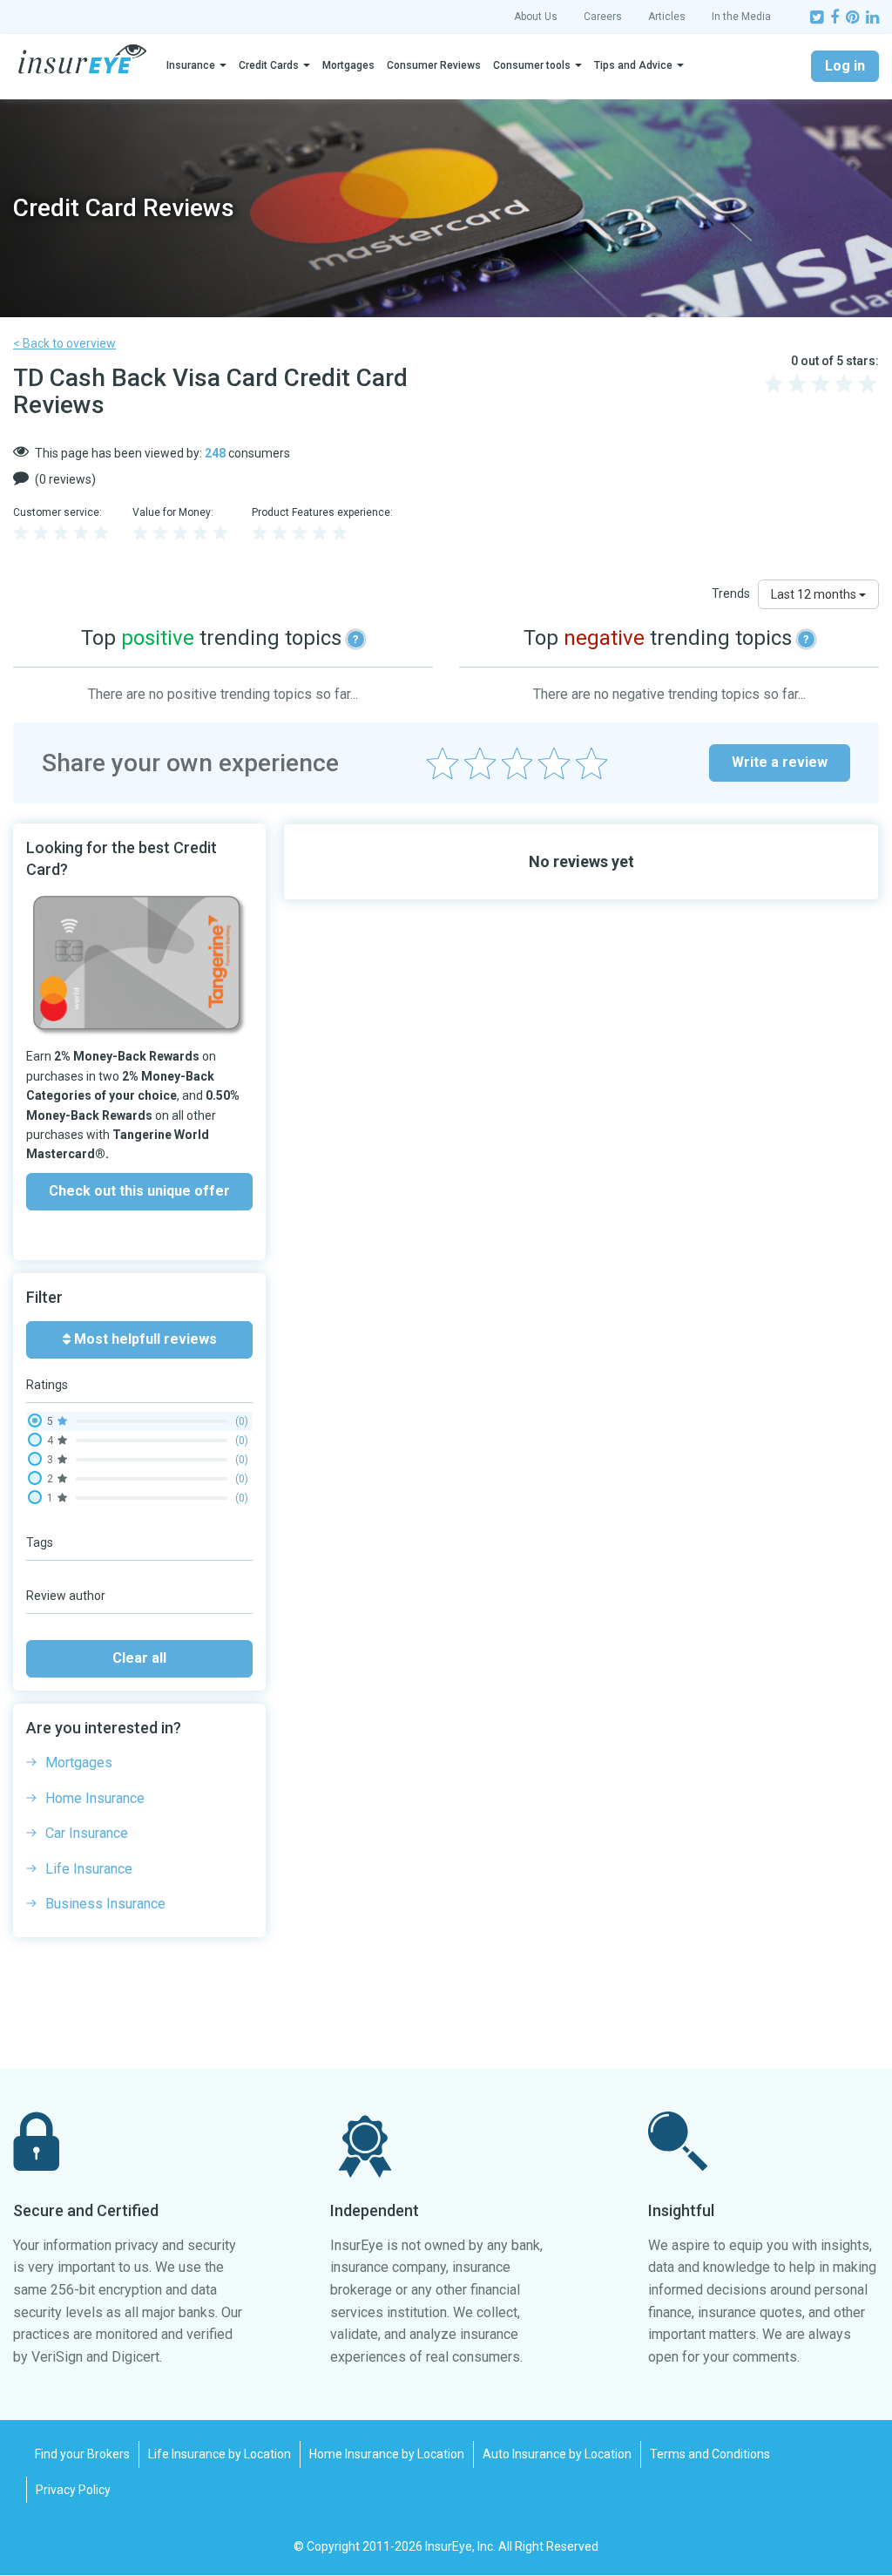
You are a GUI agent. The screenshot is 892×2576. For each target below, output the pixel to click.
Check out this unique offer (139, 1191)
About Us (536, 17)
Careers (603, 17)
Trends (731, 593)
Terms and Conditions (710, 2454)
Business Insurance (105, 1904)
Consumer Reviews (434, 65)
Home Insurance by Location (387, 2454)
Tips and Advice (633, 65)
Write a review (780, 762)
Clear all (139, 1658)
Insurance (191, 65)
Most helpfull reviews (144, 1339)
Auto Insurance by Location (557, 2454)
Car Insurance (87, 1833)
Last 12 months (815, 594)
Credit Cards (269, 65)
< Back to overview (64, 343)
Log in (845, 66)
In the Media (741, 17)
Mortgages (348, 65)
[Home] (82, 59)
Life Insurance (89, 1869)
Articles (667, 17)
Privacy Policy (73, 2490)
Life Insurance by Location (220, 2454)
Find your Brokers (82, 2454)
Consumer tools (532, 65)
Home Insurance (95, 1798)
